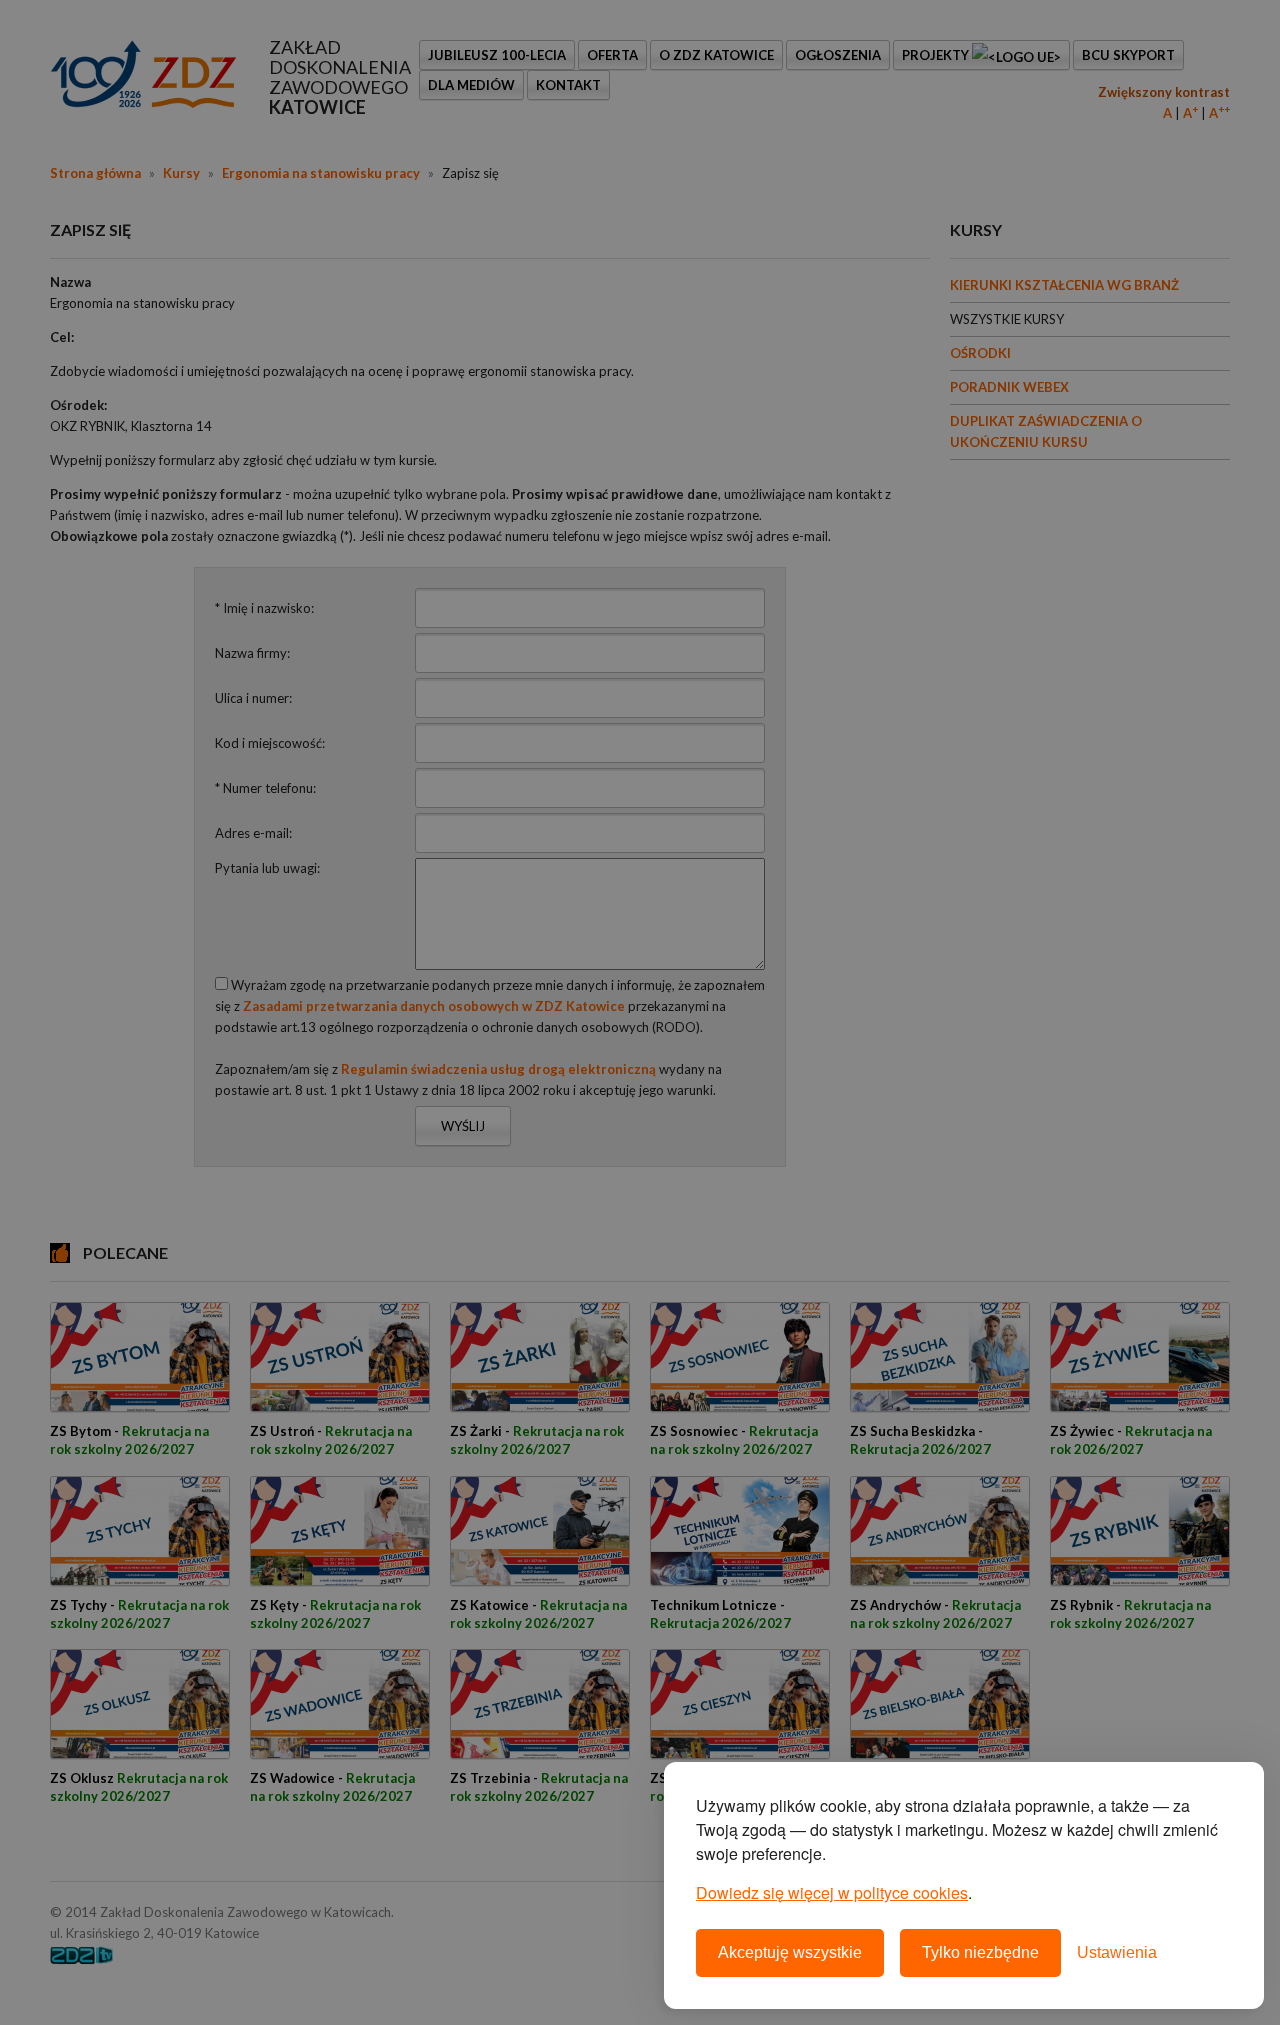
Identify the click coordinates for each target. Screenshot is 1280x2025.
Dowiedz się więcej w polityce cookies (832, 1892)
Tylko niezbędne (980, 1952)
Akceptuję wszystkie (790, 1952)
